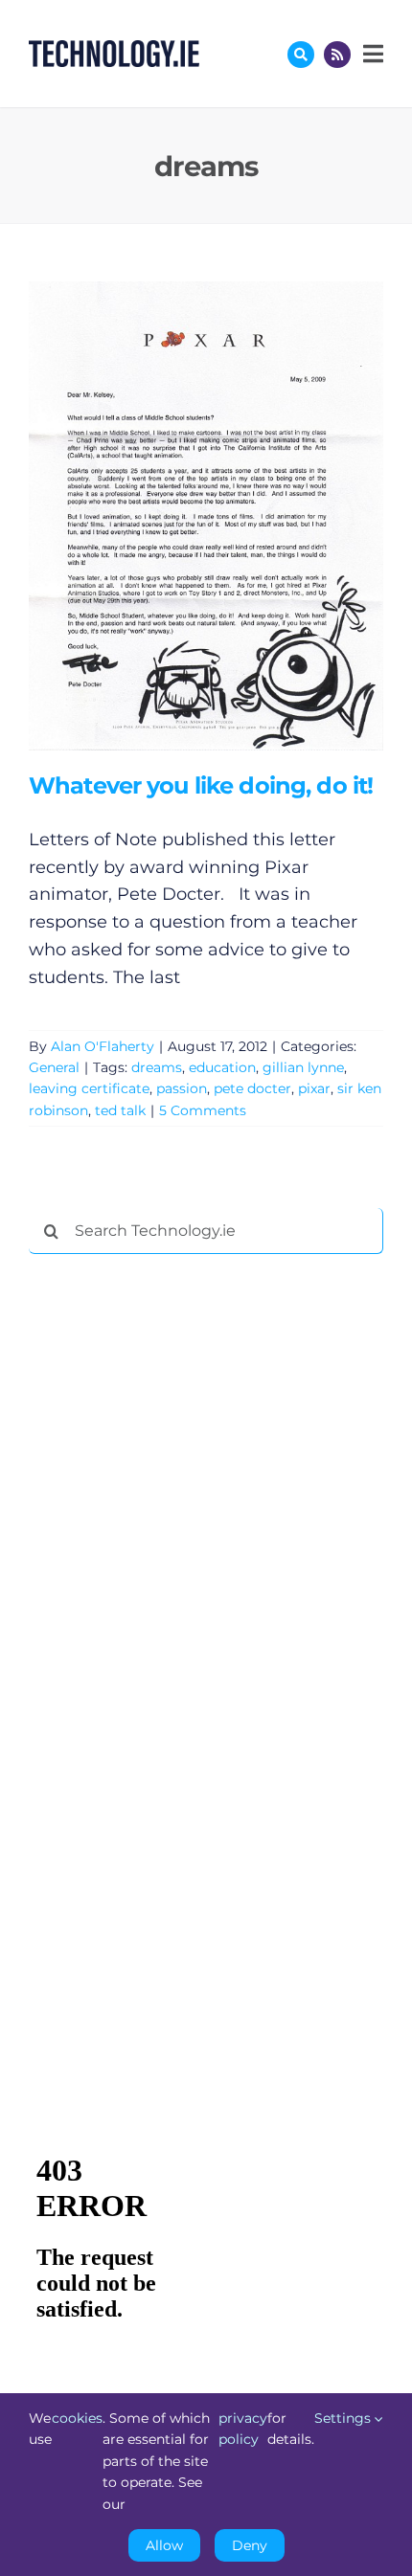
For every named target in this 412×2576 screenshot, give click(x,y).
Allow (164, 2545)
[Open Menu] (371, 54)
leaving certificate (89, 1088)
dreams (157, 1067)
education (222, 1067)
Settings (344, 2418)
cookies (77, 2418)
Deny (250, 2545)
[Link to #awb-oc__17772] (301, 55)
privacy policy (243, 2429)
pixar (314, 1088)
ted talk (120, 1110)
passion (182, 1088)
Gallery (233, 515)
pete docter (252, 1088)
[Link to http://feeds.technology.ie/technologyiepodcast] (337, 55)
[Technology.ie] (114, 49)
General (54, 1067)
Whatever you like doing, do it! (178, 515)
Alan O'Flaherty (103, 1046)
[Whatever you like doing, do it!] (206, 516)
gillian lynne (303, 1067)
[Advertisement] (172, 1560)
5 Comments (203, 1110)
